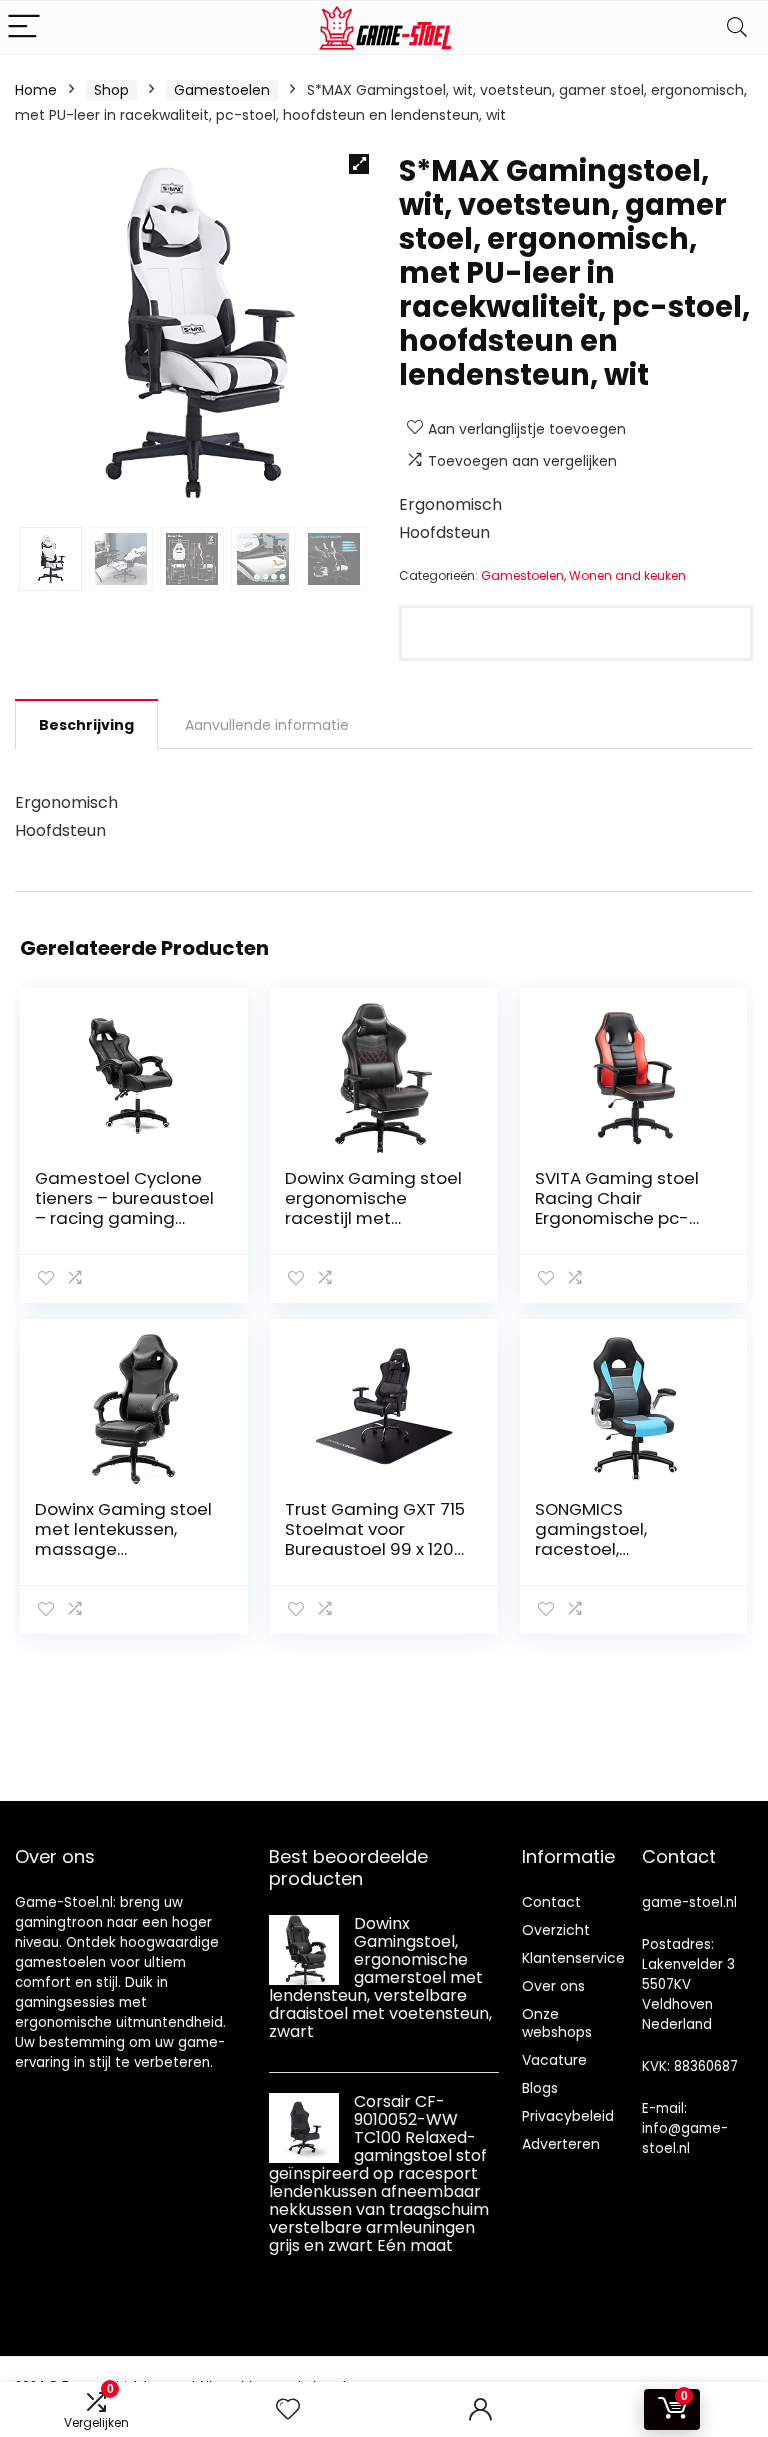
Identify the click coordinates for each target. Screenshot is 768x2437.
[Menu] (24, 27)
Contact (551, 1902)
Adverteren (561, 2144)
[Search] (737, 27)
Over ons (553, 1986)
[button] (359, 164)
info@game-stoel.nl (685, 2138)
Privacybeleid (568, 2116)
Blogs (540, 2088)
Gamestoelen (222, 90)
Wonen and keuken (627, 575)
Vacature (554, 2060)
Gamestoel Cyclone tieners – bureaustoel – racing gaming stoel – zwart (124, 1208)
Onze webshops (557, 2023)
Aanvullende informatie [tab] (267, 725)
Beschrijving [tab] (86, 725)
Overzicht (556, 1930)
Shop (111, 90)
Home (36, 90)
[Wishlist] (288, 2409)
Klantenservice (573, 1958)
